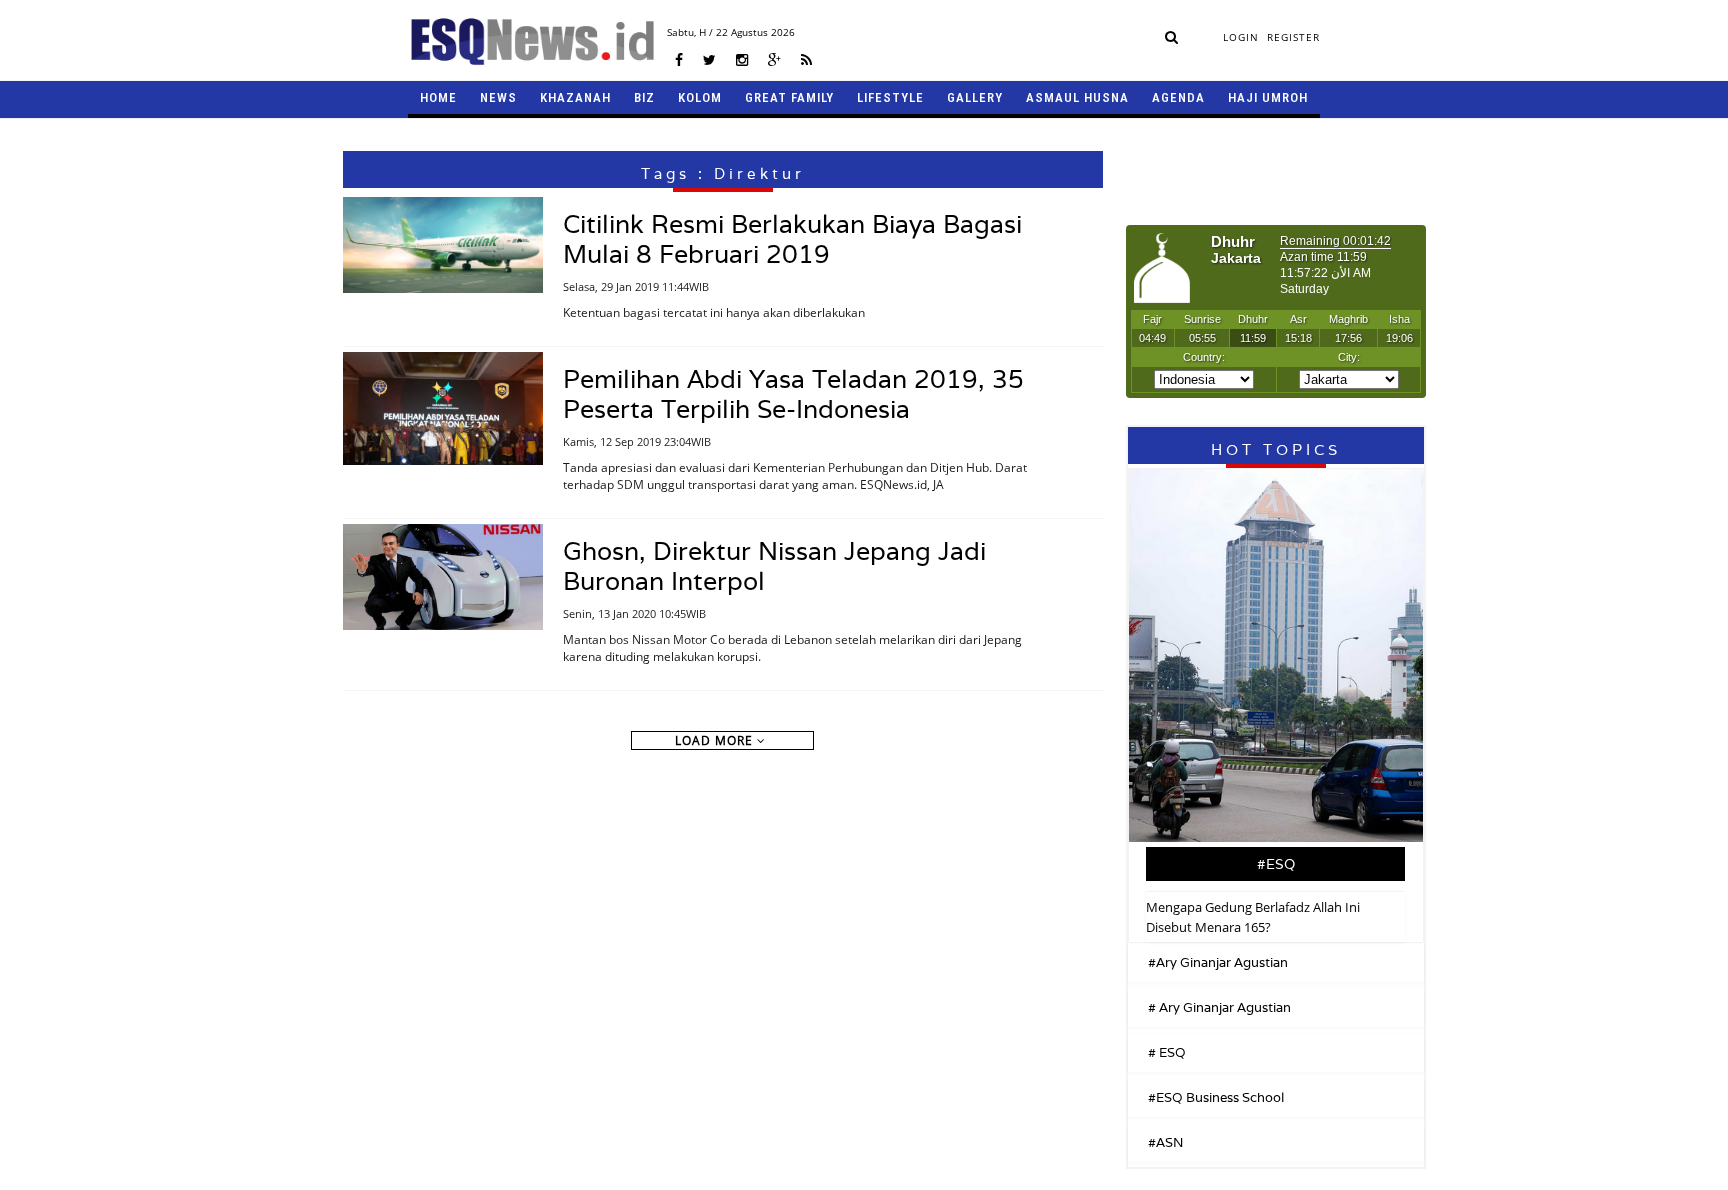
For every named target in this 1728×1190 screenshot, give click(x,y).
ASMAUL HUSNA (1077, 97)
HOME (438, 97)
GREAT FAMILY (789, 97)
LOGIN (1241, 37)
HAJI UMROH (1268, 97)
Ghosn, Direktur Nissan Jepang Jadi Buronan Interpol (774, 566)
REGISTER (1293, 37)
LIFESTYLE (890, 97)
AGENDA (1178, 97)
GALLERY (975, 97)
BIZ (644, 97)
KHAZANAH (575, 97)
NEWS (498, 97)
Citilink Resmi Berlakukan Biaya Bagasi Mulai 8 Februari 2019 (792, 239)
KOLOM (700, 97)
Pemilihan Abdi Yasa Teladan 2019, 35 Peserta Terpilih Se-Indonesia (793, 394)
